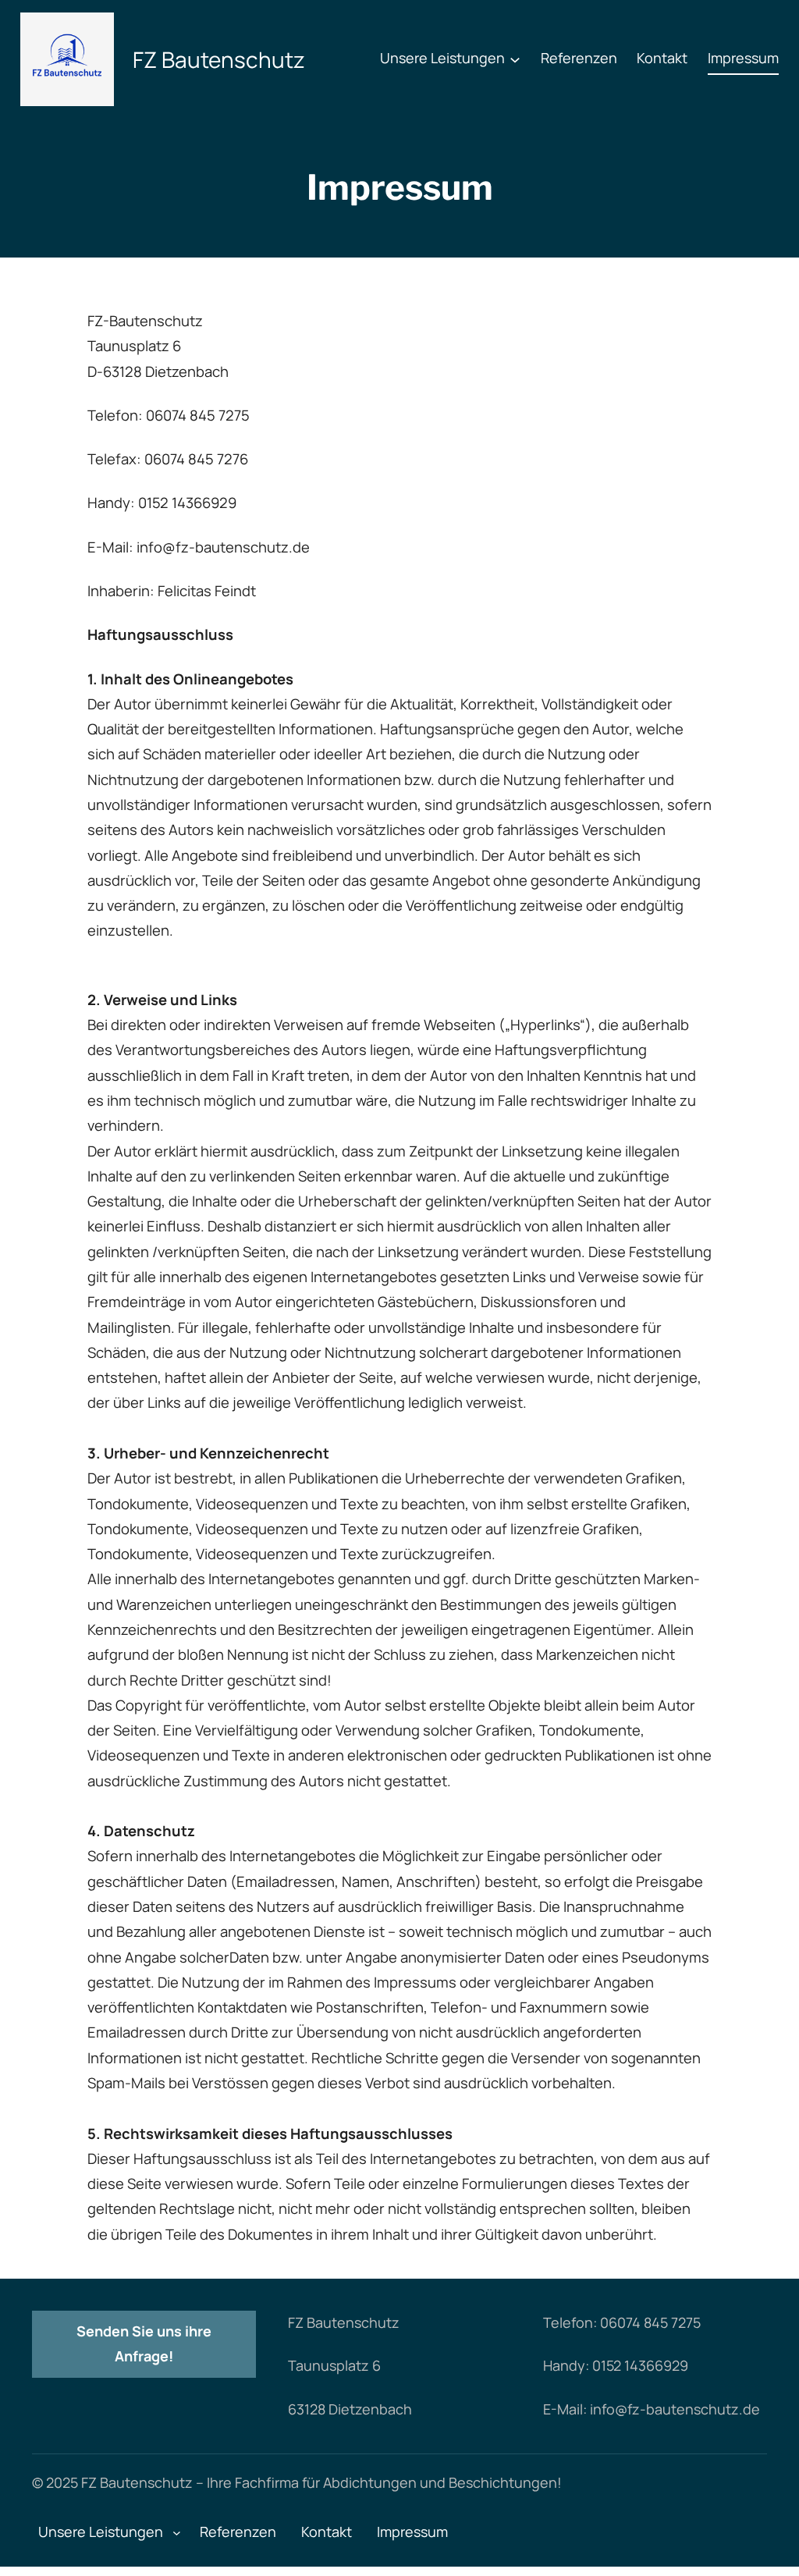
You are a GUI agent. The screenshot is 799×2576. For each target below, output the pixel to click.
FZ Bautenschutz (219, 59)
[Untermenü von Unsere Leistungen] (515, 59)
